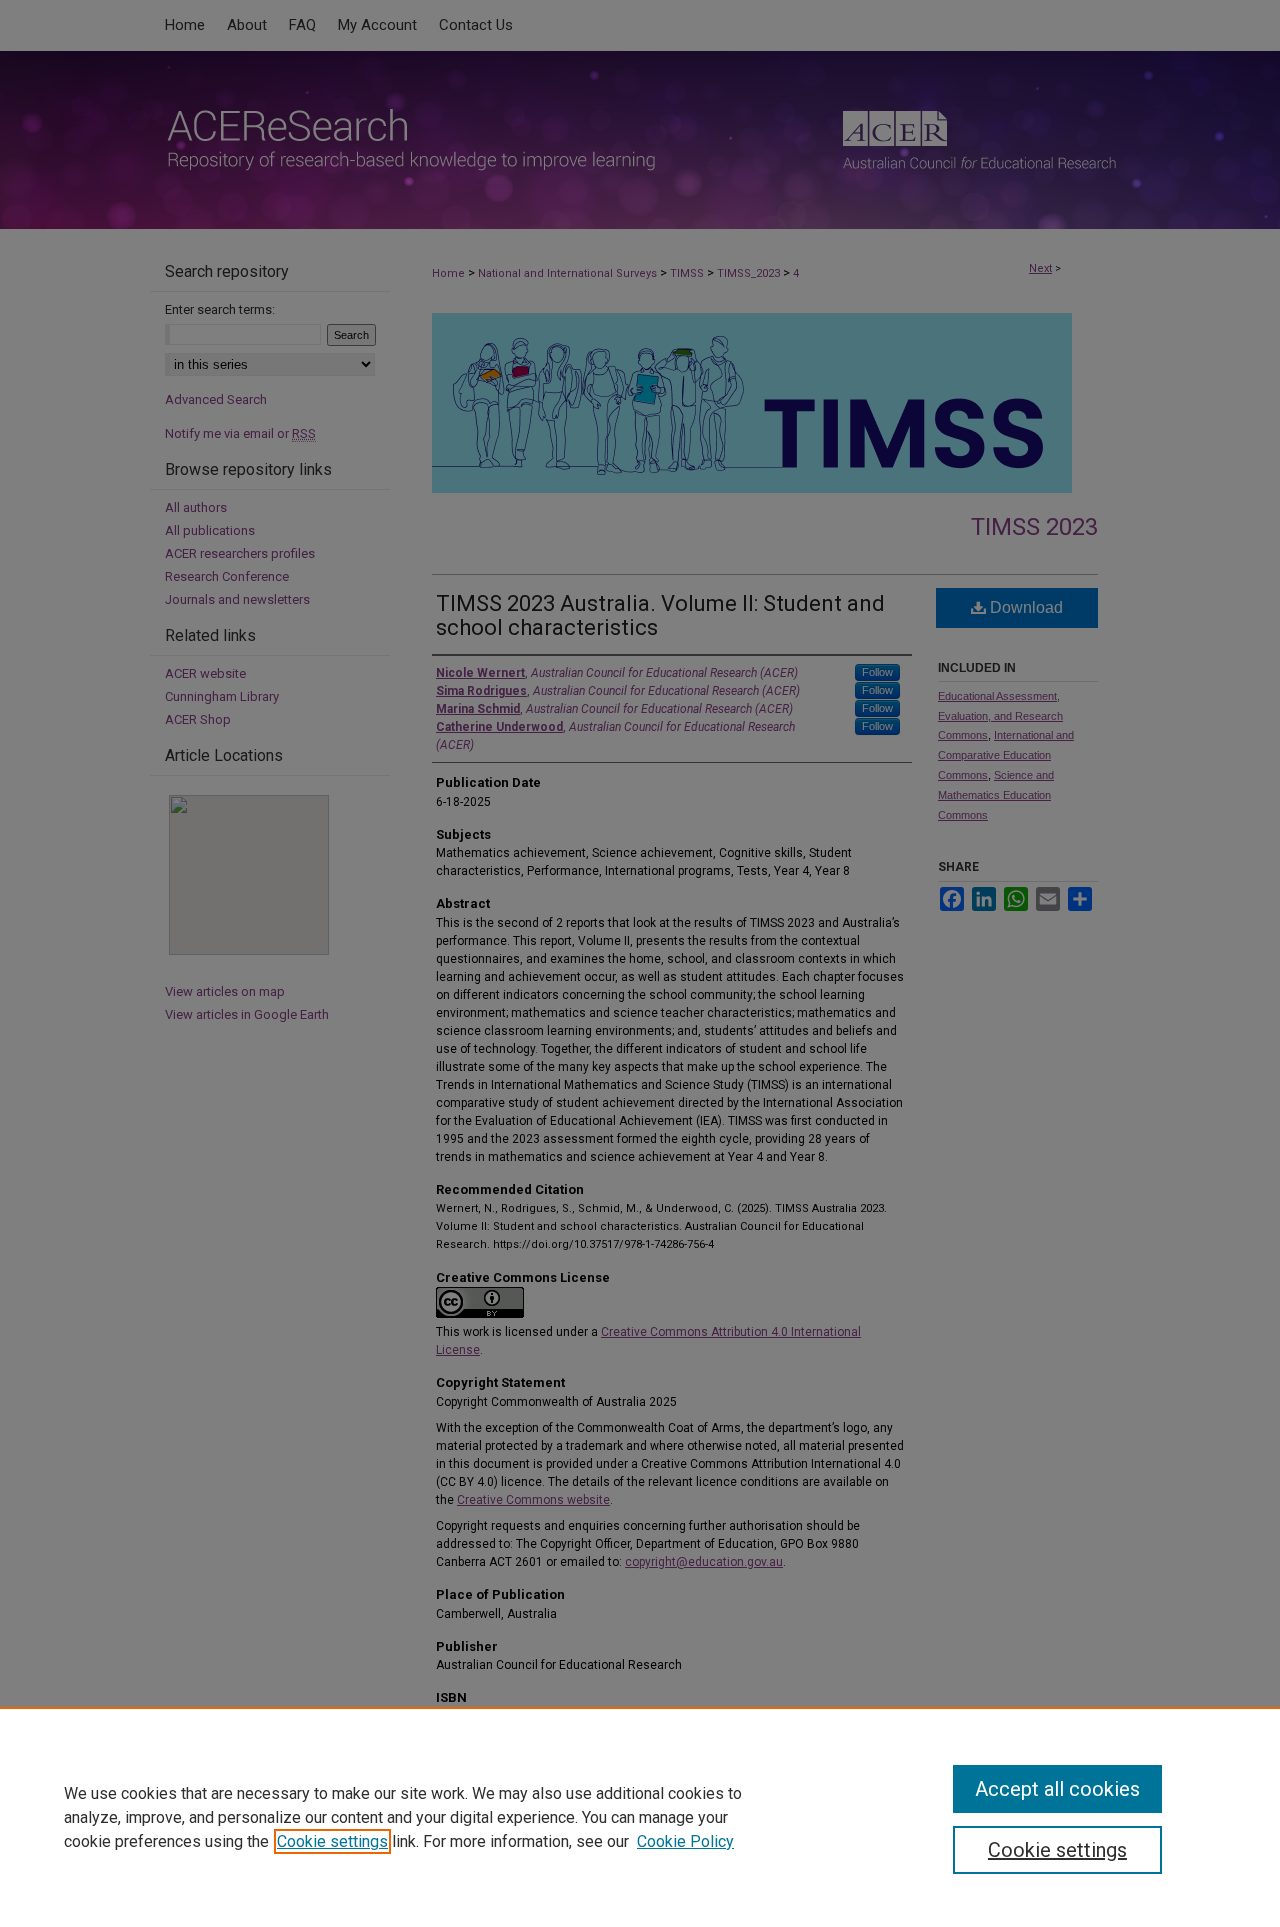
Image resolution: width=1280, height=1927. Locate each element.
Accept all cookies (1057, 1789)
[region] (640, 1817)
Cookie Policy (685, 1841)
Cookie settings (332, 1841)
